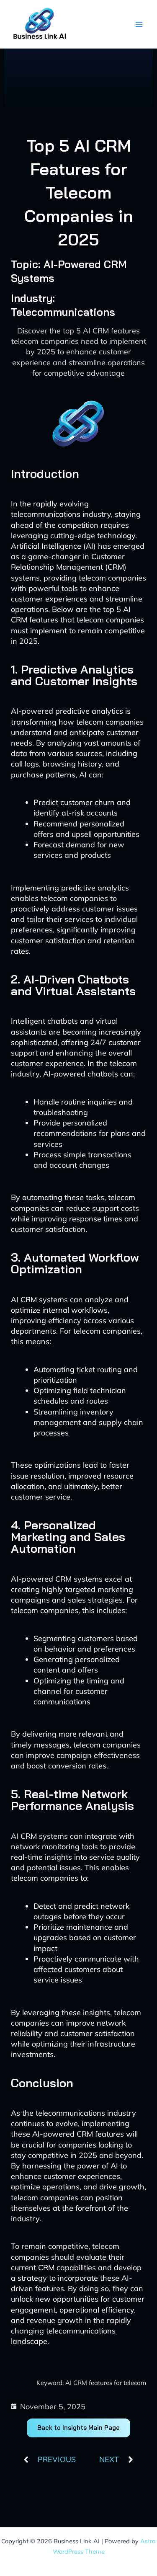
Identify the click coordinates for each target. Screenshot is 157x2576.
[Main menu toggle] (139, 24)
